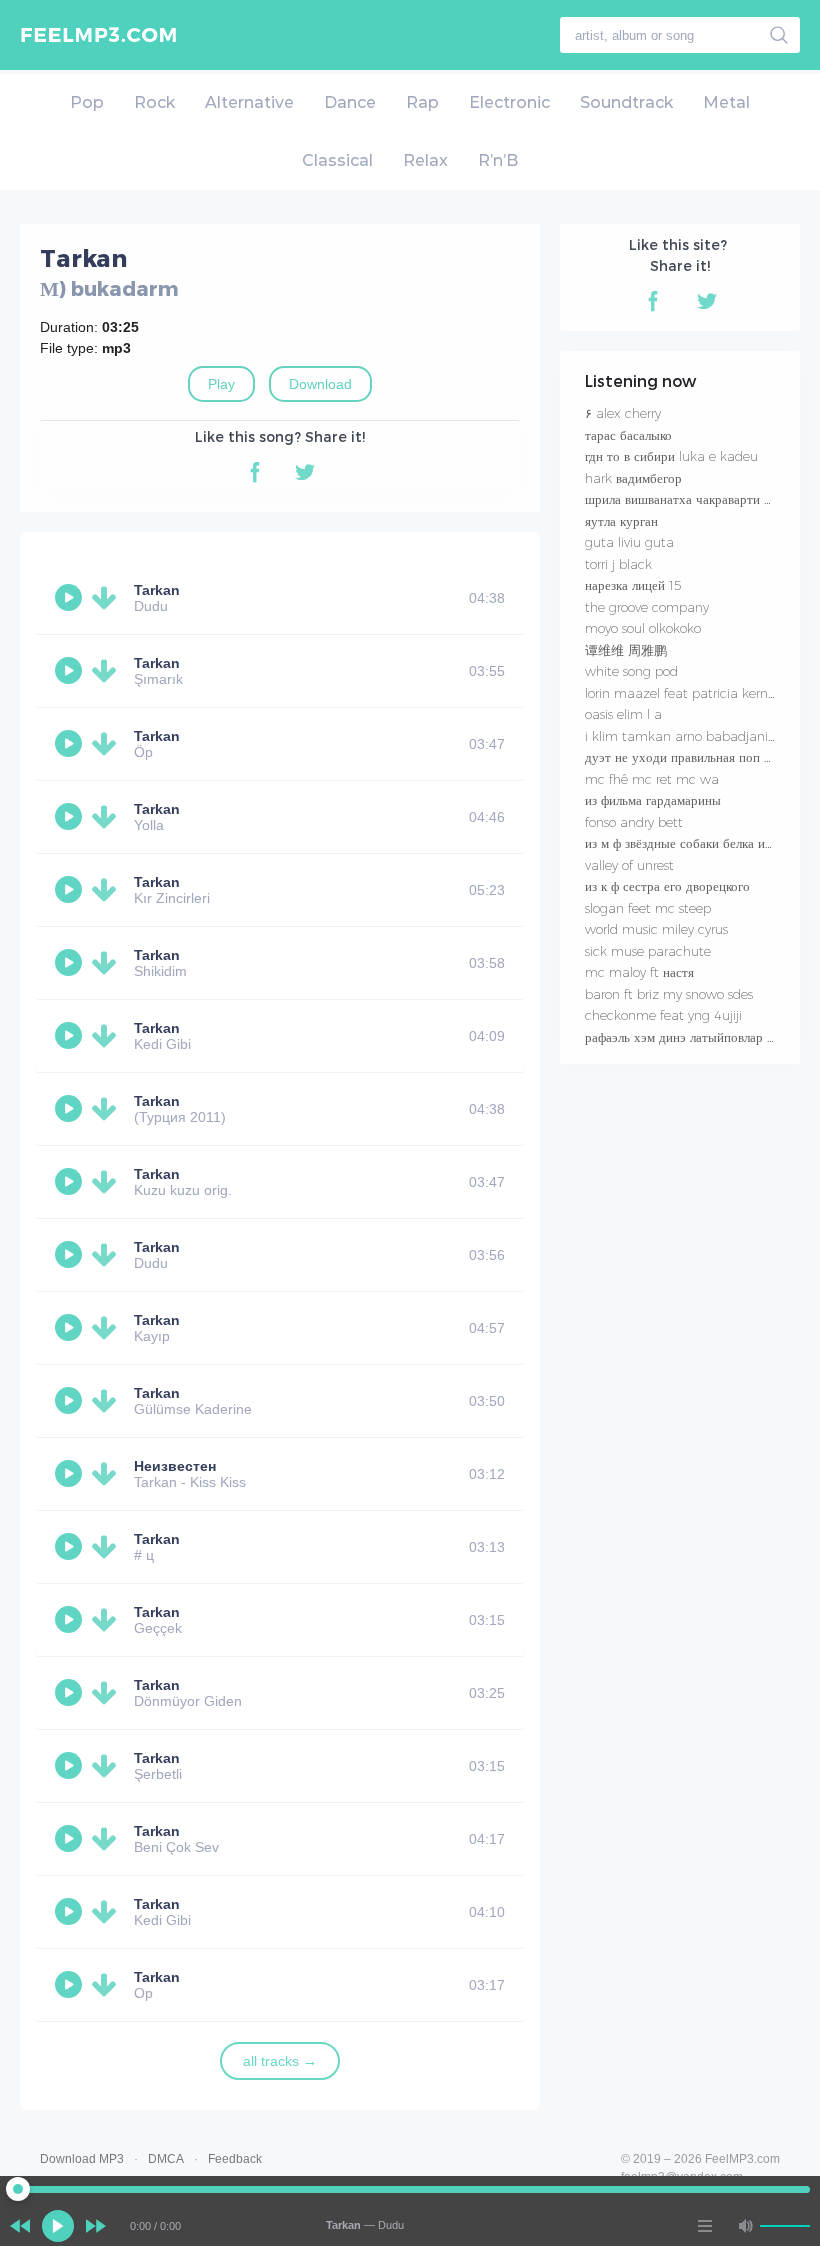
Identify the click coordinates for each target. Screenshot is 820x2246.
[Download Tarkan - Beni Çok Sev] (108, 1839)
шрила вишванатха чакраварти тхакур (694, 499)
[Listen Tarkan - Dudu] (71, 598)
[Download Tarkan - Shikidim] (108, 963)
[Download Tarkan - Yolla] (108, 817)
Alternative (249, 102)
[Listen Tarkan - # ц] (71, 1547)
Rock (154, 102)
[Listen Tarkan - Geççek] (71, 1620)
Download (320, 384)
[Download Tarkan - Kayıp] (108, 1328)
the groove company (647, 607)
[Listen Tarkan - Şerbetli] (71, 1766)
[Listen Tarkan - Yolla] (71, 817)
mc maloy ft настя (639, 972)
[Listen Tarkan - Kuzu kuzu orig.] (71, 1182)
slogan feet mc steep (648, 908)
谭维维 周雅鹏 (626, 650)
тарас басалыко (628, 435)
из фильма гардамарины (653, 800)
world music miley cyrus (656, 929)
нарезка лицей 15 (633, 585)
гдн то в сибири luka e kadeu (671, 456)
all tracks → (280, 2061)
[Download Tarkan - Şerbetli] (108, 1766)
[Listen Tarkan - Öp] (71, 744)
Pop (87, 102)
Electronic (509, 102)
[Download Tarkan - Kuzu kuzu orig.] (108, 1182)
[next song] (96, 2226)
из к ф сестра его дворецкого (667, 886)
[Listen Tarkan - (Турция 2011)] (71, 1109)
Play (221, 384)
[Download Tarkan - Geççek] (108, 1620)
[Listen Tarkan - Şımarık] (71, 671)
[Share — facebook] (255, 472)
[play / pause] (58, 2226)
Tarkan (157, 590)
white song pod (631, 671)
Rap (422, 102)
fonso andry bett (634, 822)
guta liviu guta (629, 542)
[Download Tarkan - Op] (108, 1985)
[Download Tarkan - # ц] (108, 1547)
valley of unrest (629, 865)
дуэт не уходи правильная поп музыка (695, 757)
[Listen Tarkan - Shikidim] (71, 963)
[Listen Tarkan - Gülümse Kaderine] (71, 1401)
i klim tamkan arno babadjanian (684, 736)
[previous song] (20, 2226)
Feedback (235, 2159)
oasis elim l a (623, 714)
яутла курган (621, 521)
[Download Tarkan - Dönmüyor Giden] (108, 1693)
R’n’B (498, 160)
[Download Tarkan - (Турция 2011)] (108, 1109)
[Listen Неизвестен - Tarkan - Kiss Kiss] (71, 1474)
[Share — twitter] (305, 472)
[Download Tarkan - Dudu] (108, 598)
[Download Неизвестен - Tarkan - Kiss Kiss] (108, 1474)
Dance (350, 102)
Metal (726, 102)
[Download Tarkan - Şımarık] (108, 671)
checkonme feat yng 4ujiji (663, 1015)
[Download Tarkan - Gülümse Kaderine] (108, 1401)
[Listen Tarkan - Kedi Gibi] (71, 1036)
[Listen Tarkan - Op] (71, 1985)
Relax (425, 160)
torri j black (618, 564)
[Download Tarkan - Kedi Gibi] (108, 1036)
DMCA (166, 2159)
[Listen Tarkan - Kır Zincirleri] (71, 890)
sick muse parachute (648, 951)
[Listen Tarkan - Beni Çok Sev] (71, 1839)
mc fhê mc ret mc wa (652, 779)
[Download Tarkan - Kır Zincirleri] (108, 890)
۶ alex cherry (623, 413)
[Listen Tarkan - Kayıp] (71, 1328)
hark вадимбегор (633, 478)
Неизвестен (175, 1466)
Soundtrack (626, 102)
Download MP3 (82, 2159)
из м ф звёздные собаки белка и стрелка (698, 843)
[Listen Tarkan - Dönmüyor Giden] (71, 1693)
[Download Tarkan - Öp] (108, 744)
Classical (337, 160)
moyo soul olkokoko (643, 628)
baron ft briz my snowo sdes (669, 994)
